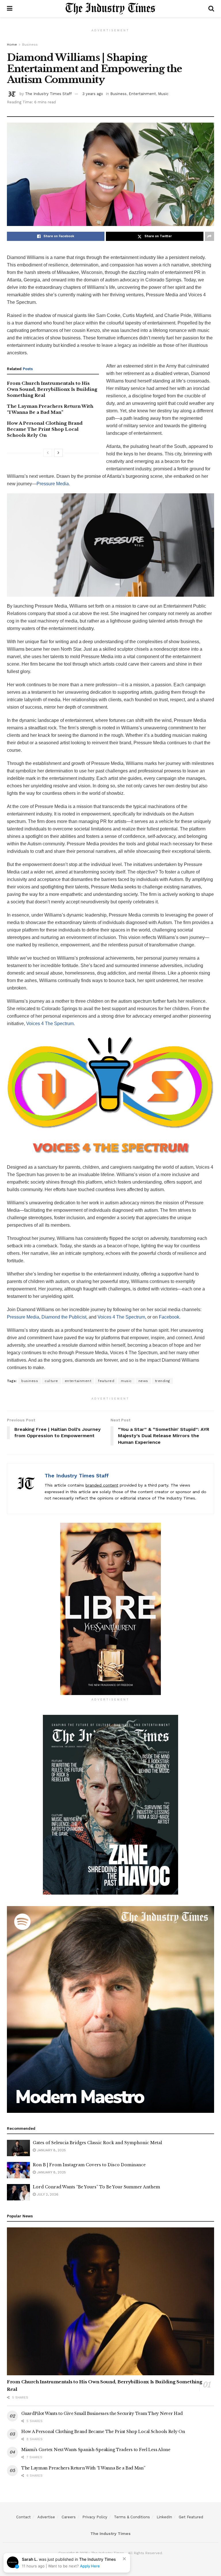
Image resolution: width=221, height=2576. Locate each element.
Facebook (169, 1317)
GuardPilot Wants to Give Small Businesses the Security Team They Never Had (102, 2413)
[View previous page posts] (48, 453)
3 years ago (93, 94)
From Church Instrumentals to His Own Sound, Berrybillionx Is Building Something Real (52, 389)
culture (51, 1381)
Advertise (46, 2517)
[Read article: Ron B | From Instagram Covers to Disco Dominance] (18, 2170)
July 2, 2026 (47, 2194)
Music (163, 94)
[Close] (124, 2559)
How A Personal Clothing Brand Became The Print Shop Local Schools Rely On (45, 429)
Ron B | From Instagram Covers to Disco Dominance (89, 2165)
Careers (69, 2517)
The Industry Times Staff (48, 94)
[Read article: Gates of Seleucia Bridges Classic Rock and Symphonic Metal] (18, 2148)
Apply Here (90, 2566)
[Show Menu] (10, 9)
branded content (102, 1485)
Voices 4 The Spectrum (50, 1024)
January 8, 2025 (51, 2150)
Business (30, 45)
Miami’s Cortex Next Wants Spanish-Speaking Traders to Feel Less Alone (96, 2450)
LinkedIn (164, 2517)
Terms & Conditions (132, 2517)
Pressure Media (53, 484)
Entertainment (142, 94)
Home (12, 45)
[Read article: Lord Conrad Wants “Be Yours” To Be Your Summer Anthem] (18, 2192)
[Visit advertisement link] (110, 1609)
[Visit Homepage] (110, 9)
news (143, 1381)
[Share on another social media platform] (209, 236)
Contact (23, 2517)
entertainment (78, 1381)
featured (106, 1381)
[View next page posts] (58, 453)
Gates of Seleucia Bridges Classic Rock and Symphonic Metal (97, 2143)
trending (162, 1381)
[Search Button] (211, 9)
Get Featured (191, 2517)
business (30, 1381)
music (126, 1381)
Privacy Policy (95, 2517)
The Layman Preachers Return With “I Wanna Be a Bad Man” (83, 2468)
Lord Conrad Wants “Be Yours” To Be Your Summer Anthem (96, 2187)
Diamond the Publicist (64, 1317)
